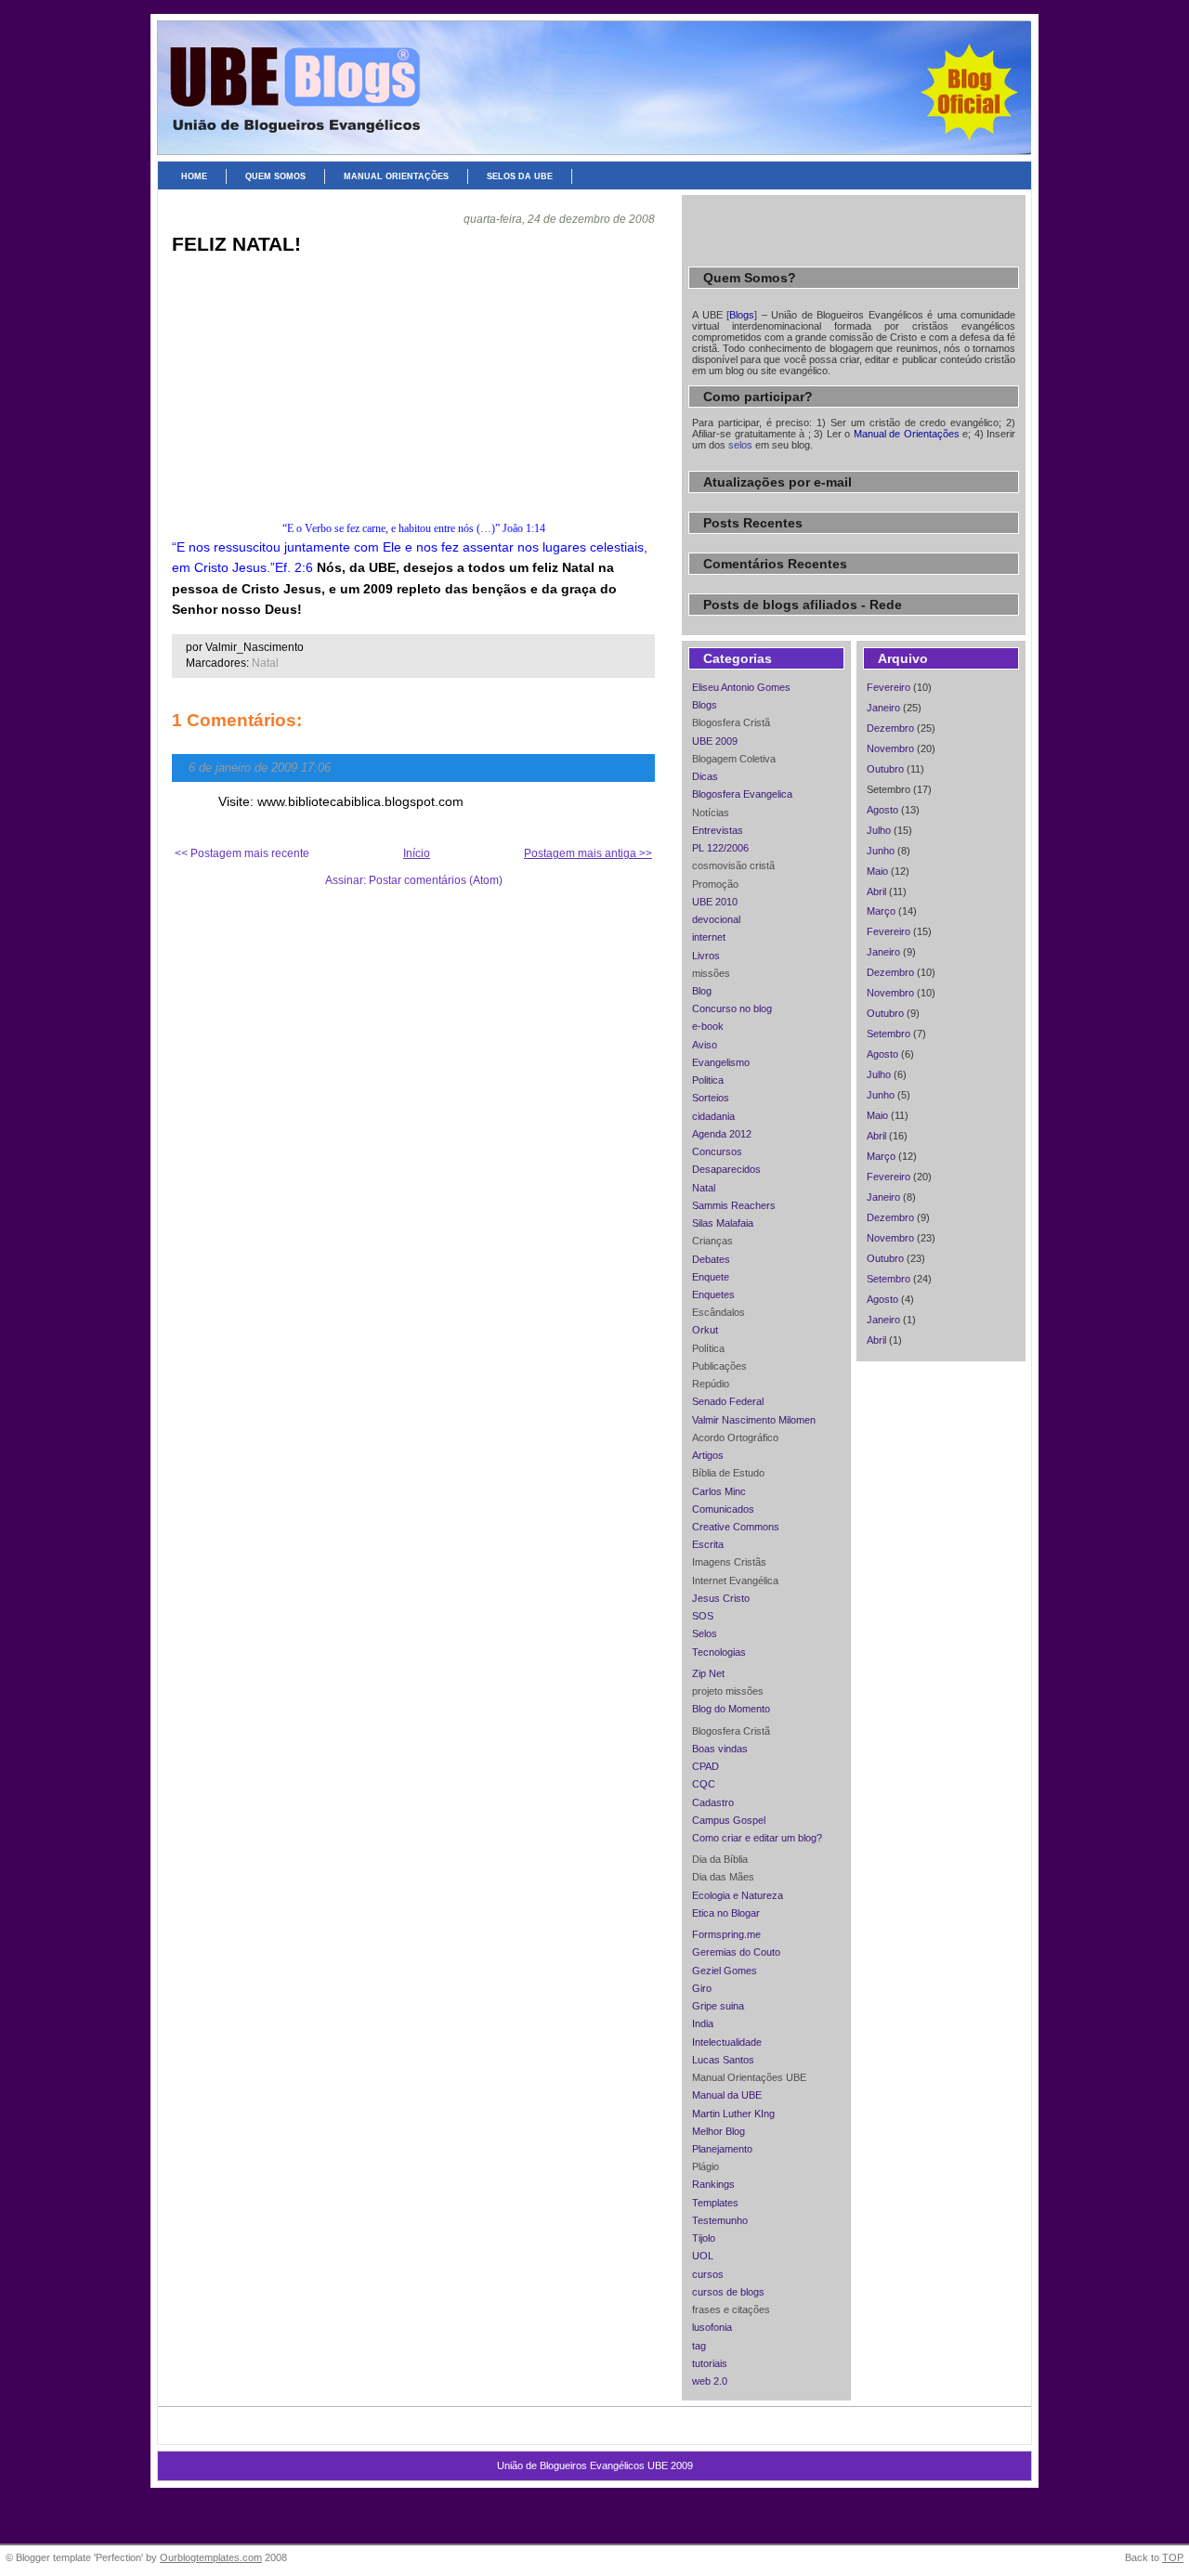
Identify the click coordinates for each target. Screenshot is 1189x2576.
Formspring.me (726, 1934)
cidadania (713, 1116)
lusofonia (712, 2327)
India (703, 2023)
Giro (702, 1988)
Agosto (882, 810)
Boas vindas (720, 1749)
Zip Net (708, 1673)
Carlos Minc (719, 1491)
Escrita (708, 1544)
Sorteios (711, 1098)
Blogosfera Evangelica (742, 794)
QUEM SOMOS (275, 176)
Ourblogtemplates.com (211, 2557)
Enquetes (713, 1295)
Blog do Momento (731, 1709)
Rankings (713, 2184)
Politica (708, 1080)
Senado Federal (728, 1401)
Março (881, 911)
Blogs (705, 705)
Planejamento (722, 2149)
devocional (716, 919)
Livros (706, 956)
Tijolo (704, 2238)
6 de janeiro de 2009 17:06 (260, 768)
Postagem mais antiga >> (588, 853)
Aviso (705, 1045)
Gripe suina (718, 2006)
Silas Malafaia (723, 1223)
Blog (702, 991)
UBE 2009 (715, 741)
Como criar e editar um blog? (757, 1838)
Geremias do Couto (736, 1952)
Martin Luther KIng (733, 2114)
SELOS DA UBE (520, 176)
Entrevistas (718, 830)
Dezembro (890, 728)
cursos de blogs (728, 2292)
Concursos (717, 1151)
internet (709, 937)
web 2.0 (710, 2381)
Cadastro (713, 1802)
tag (699, 2346)
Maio (877, 871)
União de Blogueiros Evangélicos (594, 52)
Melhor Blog (719, 2131)
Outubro (885, 769)
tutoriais (710, 2363)
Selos (705, 1633)
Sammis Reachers (734, 1205)
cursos (708, 2274)
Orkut (705, 1330)
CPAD (706, 1766)
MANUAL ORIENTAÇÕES (396, 176)
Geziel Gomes (725, 1971)
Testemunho (720, 2220)
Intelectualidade (727, 2042)
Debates (711, 1259)
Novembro (890, 748)
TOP (1173, 2557)
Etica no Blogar (726, 1913)
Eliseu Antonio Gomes (741, 687)
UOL (703, 2256)
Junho (881, 851)
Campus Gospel (729, 1820)
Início (417, 853)
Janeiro (883, 708)
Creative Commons (736, 1527)
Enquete (711, 1277)
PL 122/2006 (720, 848)
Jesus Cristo (721, 1598)
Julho (879, 830)
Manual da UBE (727, 2095)
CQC (704, 1784)
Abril (876, 891)
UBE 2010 (715, 902)
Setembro (888, 1034)
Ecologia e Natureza (738, 1895)
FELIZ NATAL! (236, 244)
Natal (265, 663)
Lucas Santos (723, 2060)
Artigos (708, 1455)
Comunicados (723, 1509)
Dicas (705, 776)
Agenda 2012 (722, 1134)
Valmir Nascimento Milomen (754, 1420)
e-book (708, 1026)
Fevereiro (888, 687)
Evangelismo (721, 1062)
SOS (703, 1616)
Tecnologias (719, 1652)
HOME (194, 176)
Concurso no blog (732, 1008)
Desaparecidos (726, 1169)
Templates (715, 2203)
